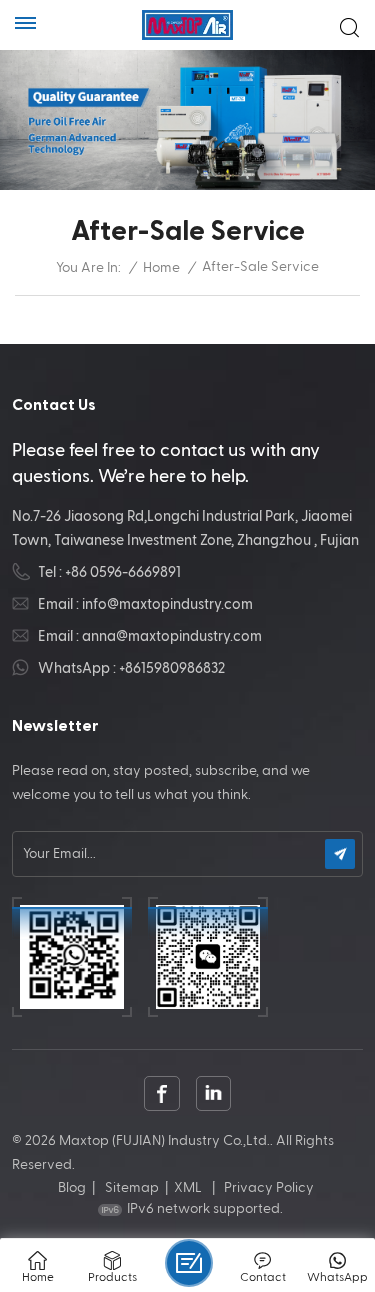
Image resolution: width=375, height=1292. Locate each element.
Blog (72, 1188)
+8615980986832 (172, 668)
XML (188, 1188)
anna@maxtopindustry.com (172, 636)
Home (161, 268)
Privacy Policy (269, 1188)
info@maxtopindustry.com (167, 604)
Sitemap (132, 1188)
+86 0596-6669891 (123, 572)
